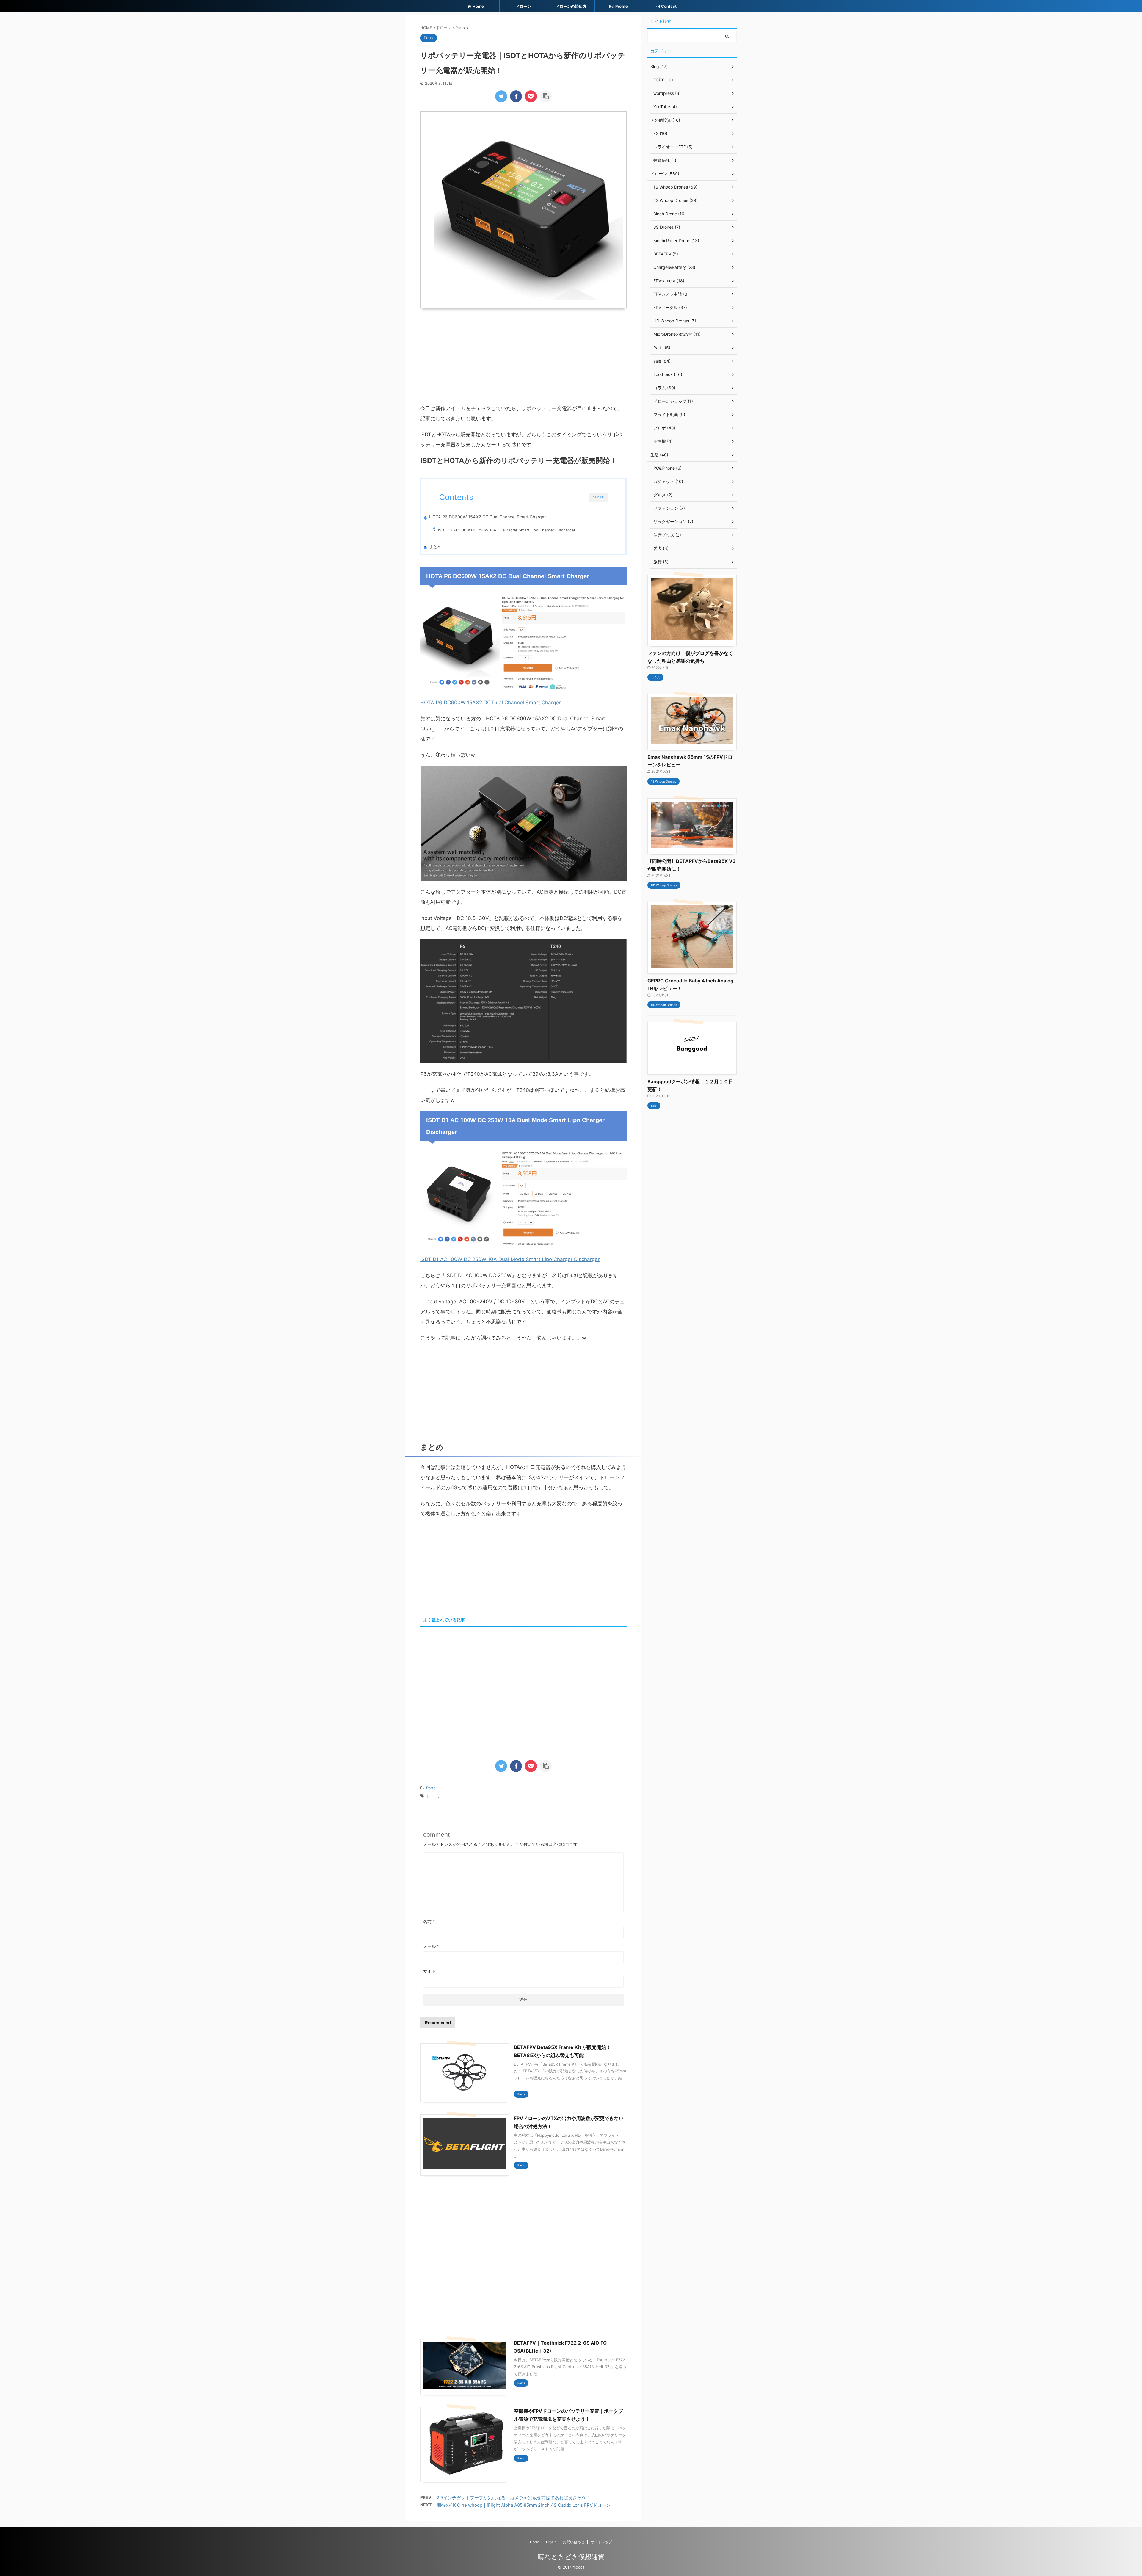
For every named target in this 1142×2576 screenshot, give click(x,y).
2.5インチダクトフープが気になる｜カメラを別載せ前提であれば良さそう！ (513, 2498)
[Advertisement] (523, 356)
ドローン (523, 6)
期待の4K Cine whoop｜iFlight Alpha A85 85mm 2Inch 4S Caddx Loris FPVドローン (524, 2505)
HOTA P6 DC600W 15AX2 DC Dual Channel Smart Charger (487, 517)
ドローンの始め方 (571, 6)
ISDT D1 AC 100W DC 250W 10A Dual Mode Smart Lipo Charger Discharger (507, 530)
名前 (429, 1922)
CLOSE (598, 497)
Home (478, 6)
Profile (622, 6)
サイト (429, 1971)
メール (431, 1946)
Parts (431, 1788)
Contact (669, 6)
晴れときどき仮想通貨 (571, 2557)
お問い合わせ (574, 2542)
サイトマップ (601, 2542)
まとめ (435, 547)
